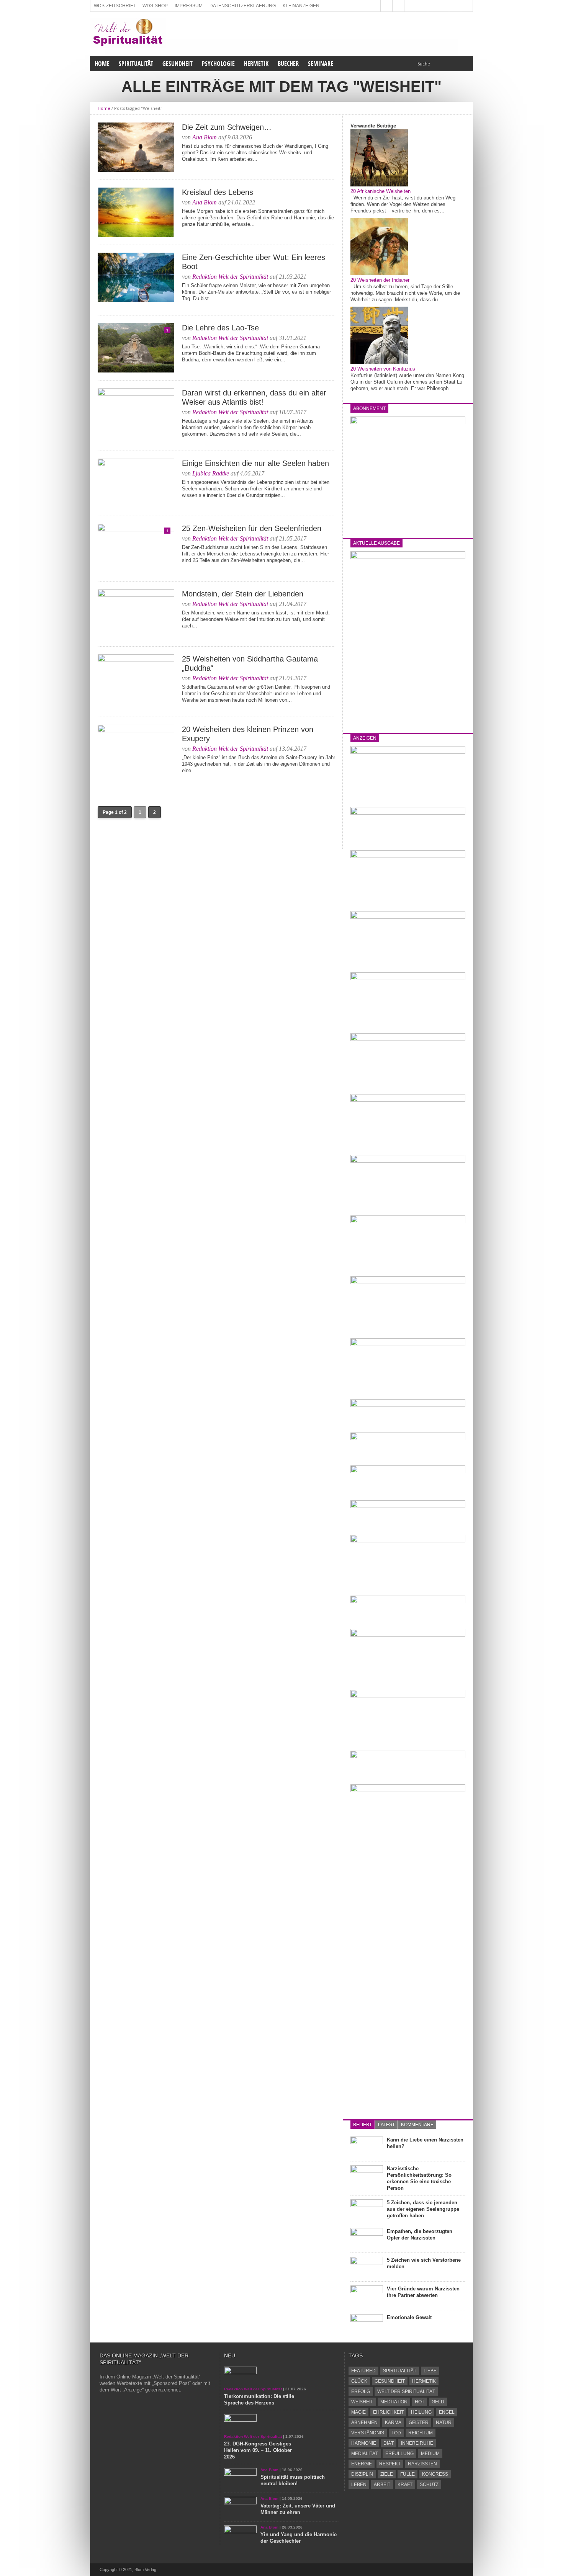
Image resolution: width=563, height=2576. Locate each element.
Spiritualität (136, 64)
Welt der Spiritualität (406, 2391)
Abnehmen (364, 2422)
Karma (393, 2422)
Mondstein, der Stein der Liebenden (243, 594)
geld (438, 2402)
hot (420, 2402)
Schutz (429, 2485)
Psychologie (218, 64)
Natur (444, 2422)
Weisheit (362, 2402)
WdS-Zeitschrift (115, 6)
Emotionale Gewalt (409, 2317)
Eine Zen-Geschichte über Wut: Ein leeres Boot (254, 262)
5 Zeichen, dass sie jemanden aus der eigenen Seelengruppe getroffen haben (423, 2209)
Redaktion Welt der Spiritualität (230, 277)
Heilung (421, 2412)
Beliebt (363, 2125)
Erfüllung (399, 2453)
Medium (430, 2453)
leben (359, 2485)
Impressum (189, 6)
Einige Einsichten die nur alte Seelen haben (255, 463)
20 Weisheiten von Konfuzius (383, 369)
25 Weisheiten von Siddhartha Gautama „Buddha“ (250, 663)
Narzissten (422, 2464)
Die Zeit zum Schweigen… (227, 127)
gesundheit (390, 2381)
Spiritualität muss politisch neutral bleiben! (293, 2480)
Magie (358, 2412)
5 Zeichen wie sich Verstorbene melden (424, 2263)
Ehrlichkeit (388, 2412)
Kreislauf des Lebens (218, 192)
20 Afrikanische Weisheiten (381, 191)
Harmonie (364, 2443)
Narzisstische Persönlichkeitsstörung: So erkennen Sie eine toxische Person (419, 2178)
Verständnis (368, 2433)
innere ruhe (417, 2443)
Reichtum (421, 2433)
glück (359, 2381)
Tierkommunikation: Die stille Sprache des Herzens (259, 2400)
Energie (362, 2464)
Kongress (435, 2474)
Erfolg (361, 2391)
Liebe (430, 2371)
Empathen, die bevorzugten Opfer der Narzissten (420, 2235)
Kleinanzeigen (301, 6)
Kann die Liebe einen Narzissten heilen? (425, 2143)
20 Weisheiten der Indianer (380, 280)
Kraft (405, 2485)
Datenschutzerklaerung (243, 6)
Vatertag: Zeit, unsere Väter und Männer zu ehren (298, 2509)
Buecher (288, 64)
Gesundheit (178, 64)
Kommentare (417, 2125)
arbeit (382, 2485)
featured (363, 2371)
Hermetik (256, 64)
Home (102, 64)
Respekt (390, 2464)
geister (419, 2422)
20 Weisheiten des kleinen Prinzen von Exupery (248, 734)
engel (447, 2412)
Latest (386, 2125)
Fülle (408, 2474)
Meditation (394, 2402)
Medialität (365, 2453)
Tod (396, 2433)
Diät (389, 2443)
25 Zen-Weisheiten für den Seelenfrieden (252, 528)
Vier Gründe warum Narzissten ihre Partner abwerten (423, 2292)
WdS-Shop (155, 6)
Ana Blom (205, 137)
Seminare (321, 64)
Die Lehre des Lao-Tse (220, 328)
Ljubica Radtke (211, 473)
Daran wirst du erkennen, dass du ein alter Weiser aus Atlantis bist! (254, 397)
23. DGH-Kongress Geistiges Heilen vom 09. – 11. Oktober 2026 (258, 2450)
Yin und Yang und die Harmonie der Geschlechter (299, 2538)
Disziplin (362, 2474)
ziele (387, 2474)
